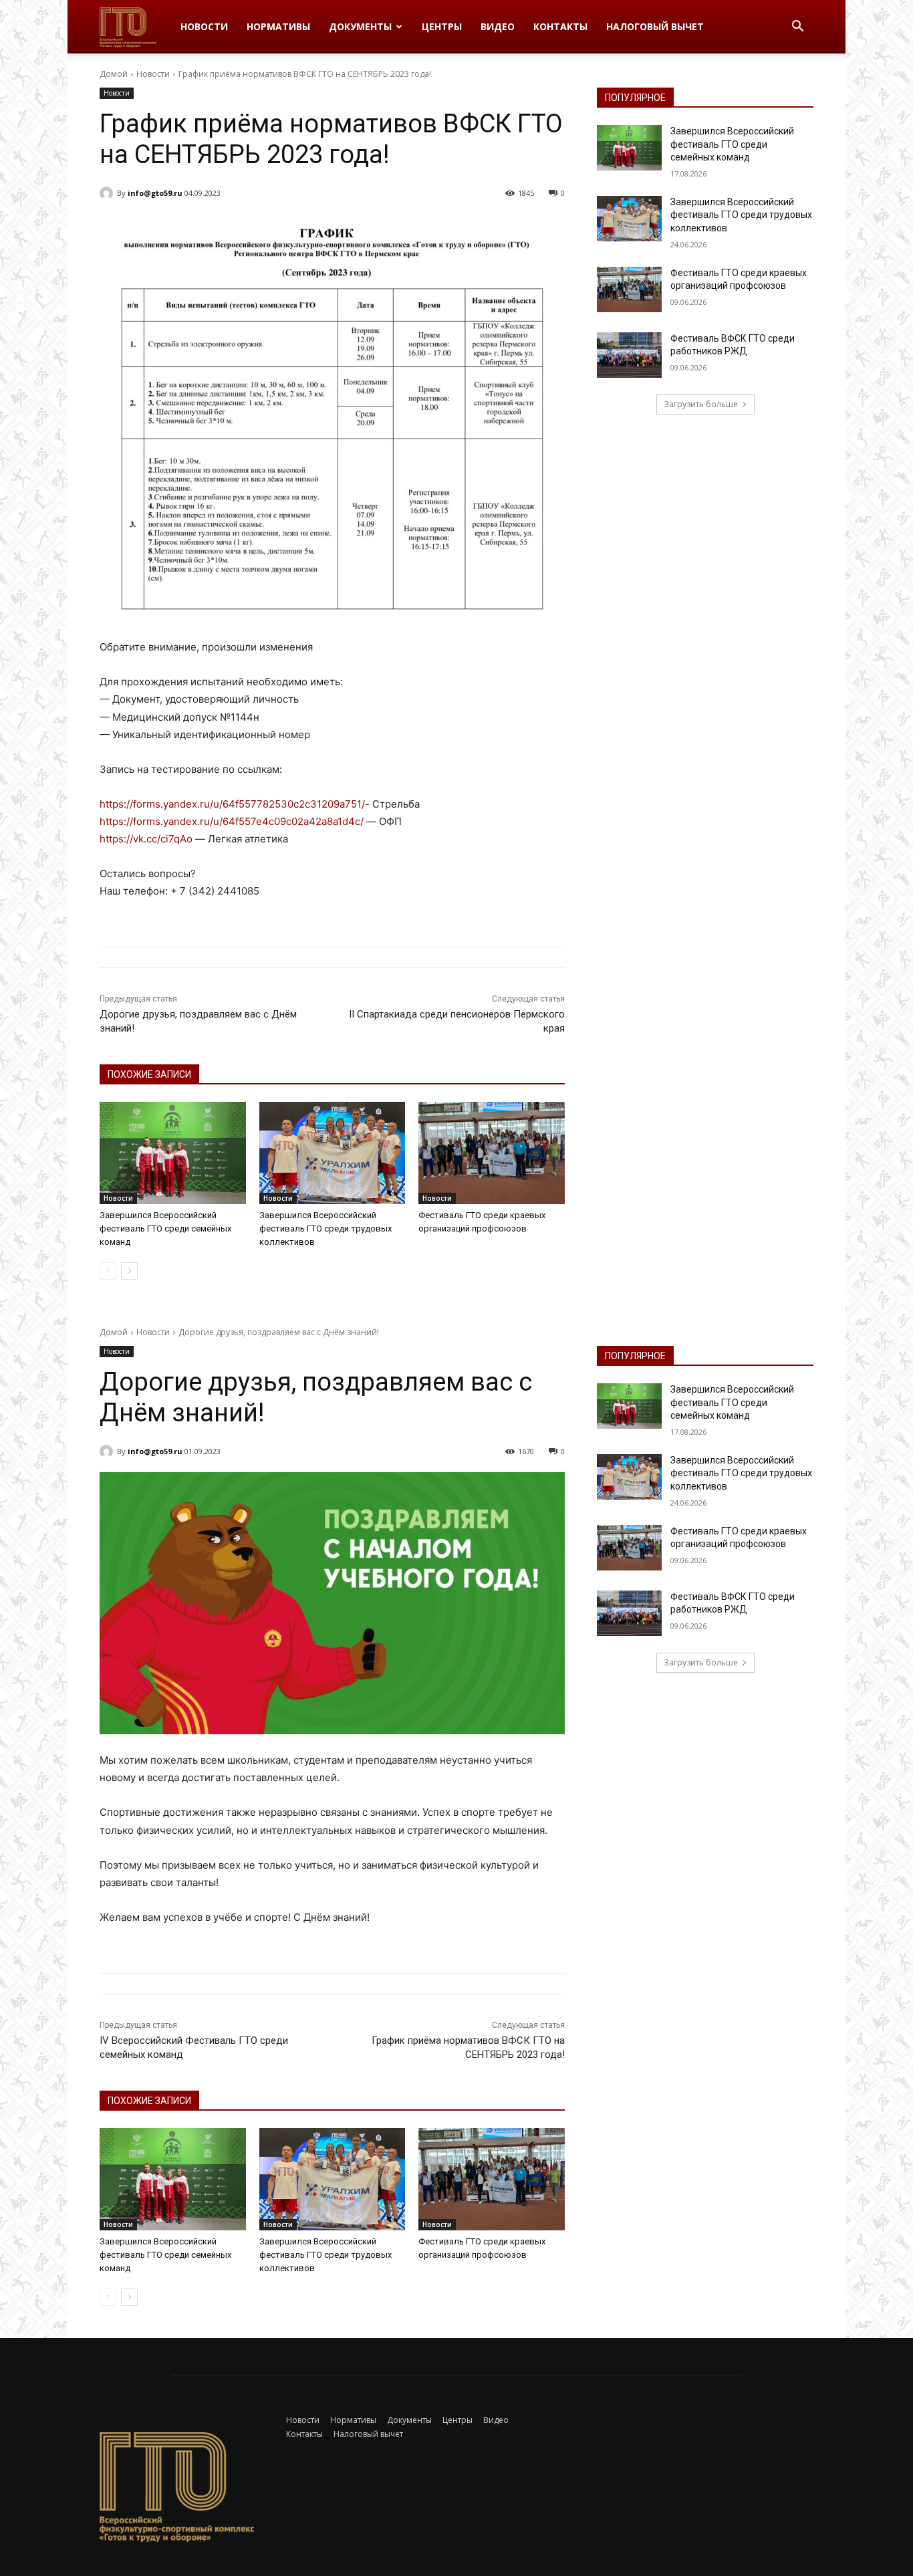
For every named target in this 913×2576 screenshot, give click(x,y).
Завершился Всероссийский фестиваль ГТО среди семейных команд (165, 1228)
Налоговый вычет (655, 26)
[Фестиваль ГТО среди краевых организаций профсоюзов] (492, 1153)
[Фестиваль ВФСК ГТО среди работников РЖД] (629, 355)
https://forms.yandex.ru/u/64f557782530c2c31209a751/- (236, 804)
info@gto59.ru (155, 193)
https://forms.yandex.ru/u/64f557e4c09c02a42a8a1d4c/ (232, 821)
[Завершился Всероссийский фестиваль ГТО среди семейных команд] (173, 1153)
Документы (360, 26)
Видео (498, 26)
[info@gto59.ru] (108, 193)
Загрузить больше (701, 404)
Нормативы (278, 26)
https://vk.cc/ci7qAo (146, 839)
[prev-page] (108, 1271)
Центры (442, 26)
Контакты (560, 26)
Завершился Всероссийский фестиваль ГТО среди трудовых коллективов (325, 1228)
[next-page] (129, 1271)
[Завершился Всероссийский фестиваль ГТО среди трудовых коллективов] (333, 1153)
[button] (797, 28)
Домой (114, 74)
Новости (204, 26)
